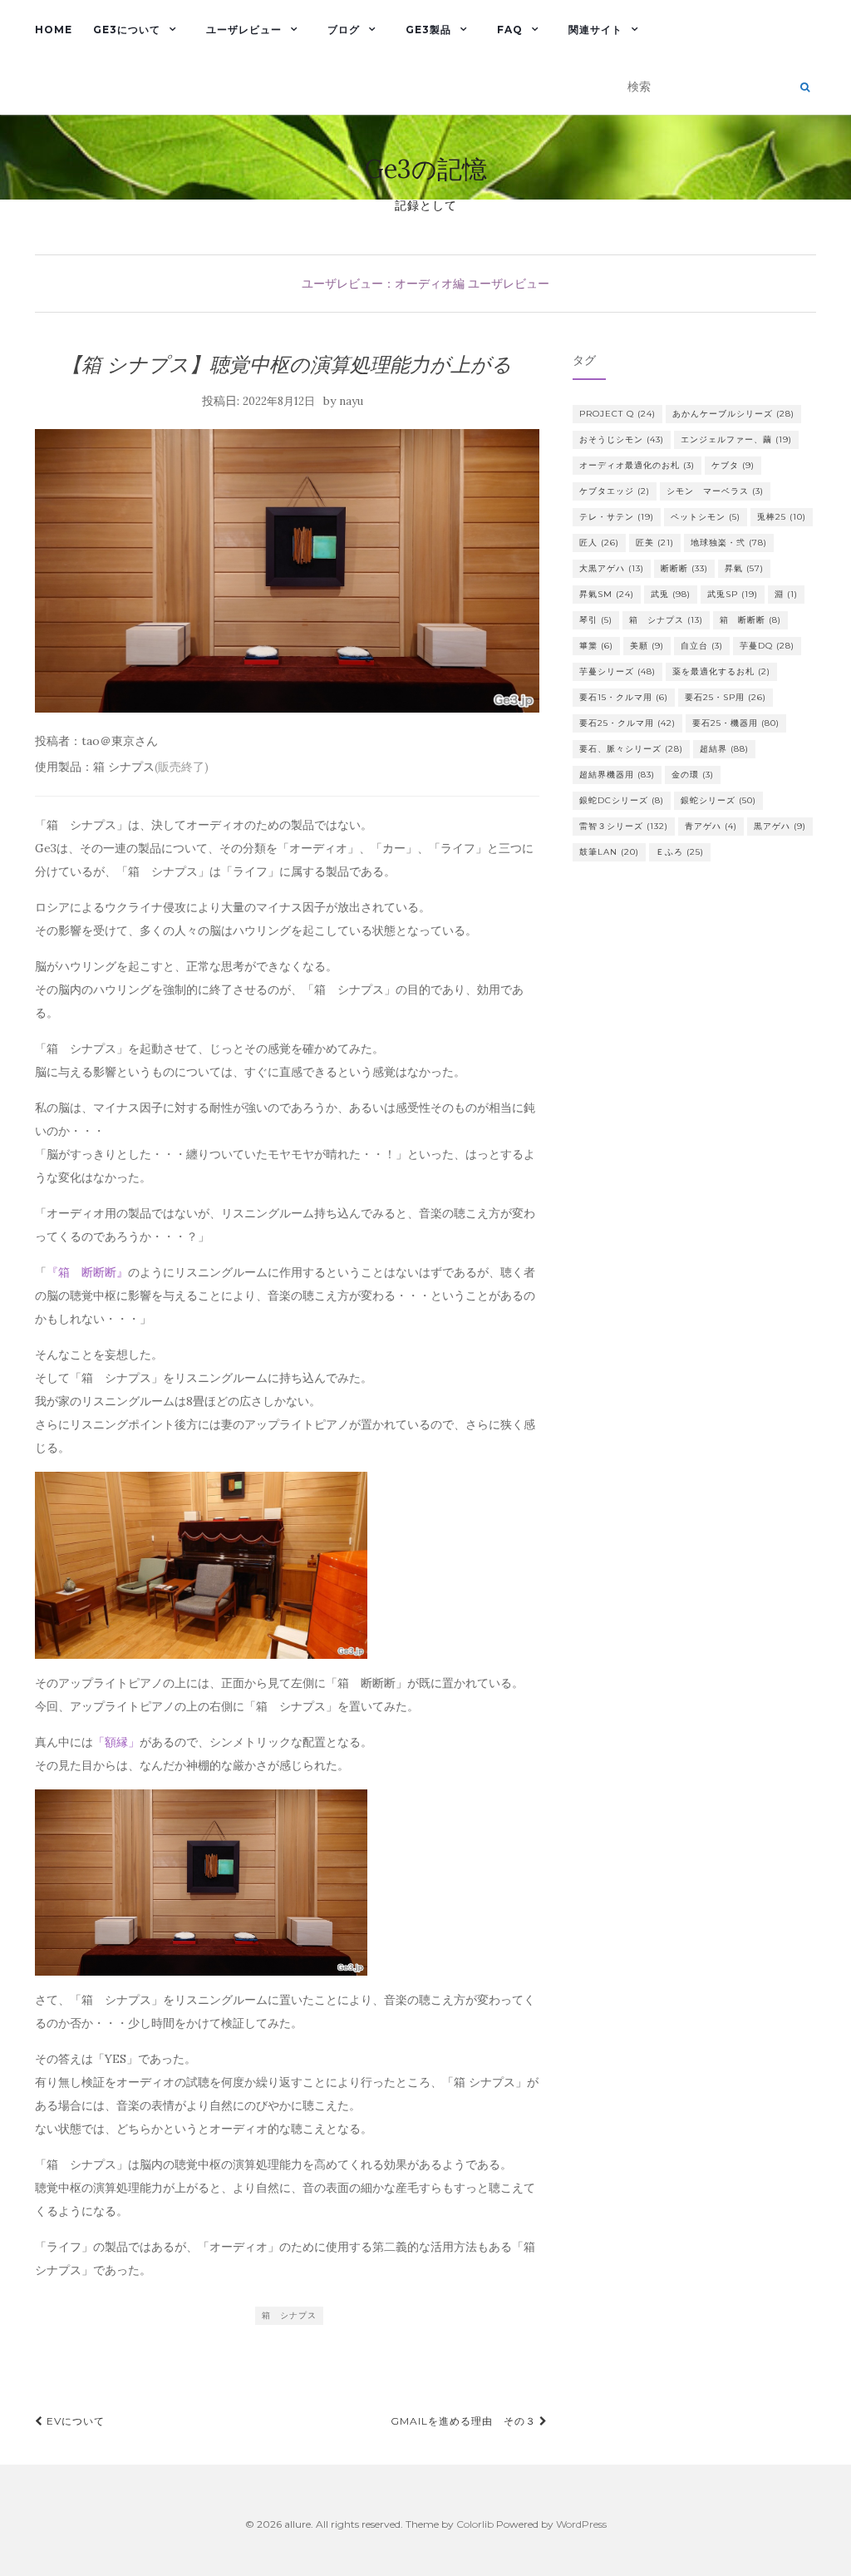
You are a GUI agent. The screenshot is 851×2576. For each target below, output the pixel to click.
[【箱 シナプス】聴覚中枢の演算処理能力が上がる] (287, 571)
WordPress (581, 2524)
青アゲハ (711, 826)
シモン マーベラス (715, 491)
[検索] (805, 87)
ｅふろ (680, 852)
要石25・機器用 (736, 723)
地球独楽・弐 (729, 543)
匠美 (655, 543)
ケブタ (733, 465)
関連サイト (595, 30)
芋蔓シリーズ (617, 671)
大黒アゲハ (612, 568)
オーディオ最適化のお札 (637, 465)
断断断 (684, 568)
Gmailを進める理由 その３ (465, 2421)
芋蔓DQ (767, 646)
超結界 (724, 749)
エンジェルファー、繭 (736, 439)
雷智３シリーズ (624, 826)
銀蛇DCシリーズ (622, 800)
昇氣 (744, 568)
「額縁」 (116, 1742)
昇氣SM (607, 594)
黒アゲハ (780, 826)
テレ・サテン (617, 517)
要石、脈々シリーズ (631, 749)
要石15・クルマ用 (624, 697)
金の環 (693, 775)
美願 (647, 646)
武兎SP (733, 594)
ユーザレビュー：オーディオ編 (383, 284)
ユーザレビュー (244, 30)
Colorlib (475, 2524)
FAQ (510, 30)
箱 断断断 (750, 620)
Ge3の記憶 (426, 169)
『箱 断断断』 (87, 1272)
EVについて (74, 2421)
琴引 (596, 620)
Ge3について (127, 30)
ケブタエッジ (615, 491)
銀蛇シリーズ (718, 800)
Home (54, 30)
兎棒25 (782, 517)
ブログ (344, 30)
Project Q (617, 414)
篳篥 (596, 646)
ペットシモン (706, 517)
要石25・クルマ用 (627, 723)
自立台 (702, 646)
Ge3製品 (428, 30)
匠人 (599, 543)
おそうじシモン (622, 439)
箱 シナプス (289, 2315)
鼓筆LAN (609, 852)
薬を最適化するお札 (721, 671)
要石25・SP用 (726, 697)
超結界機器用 (617, 775)
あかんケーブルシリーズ (733, 414)
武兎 (671, 594)
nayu (351, 401)
